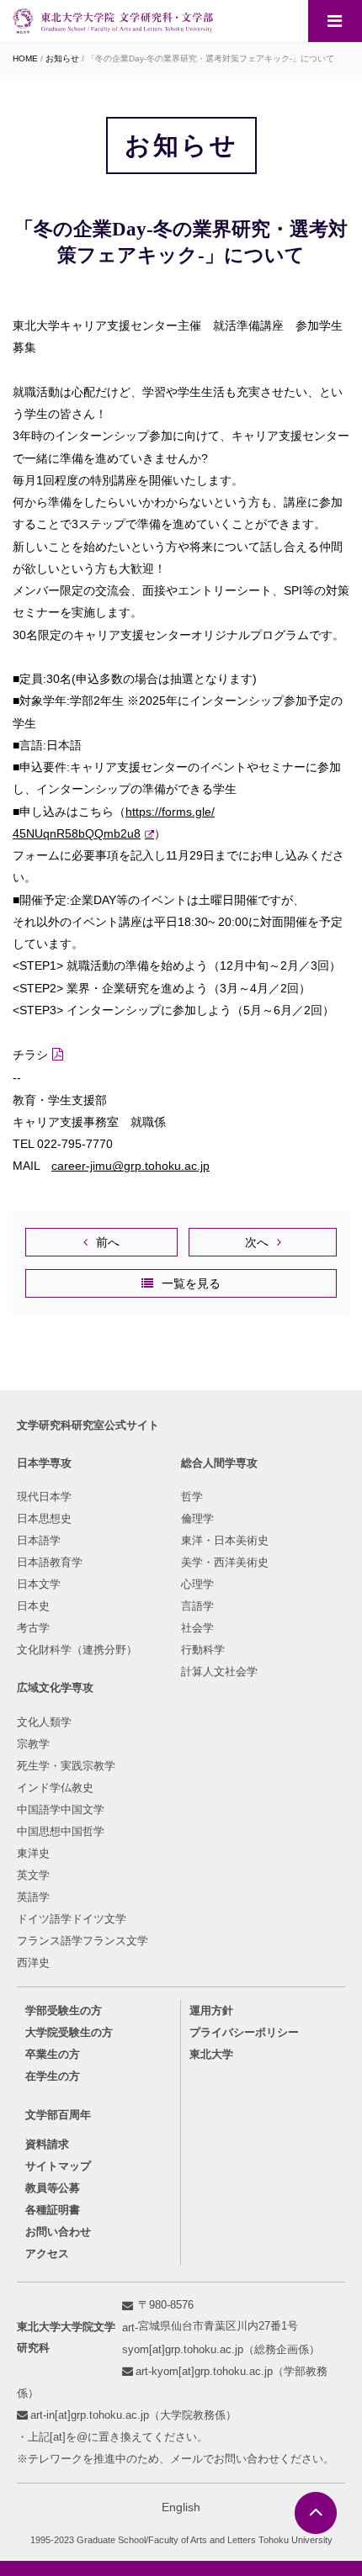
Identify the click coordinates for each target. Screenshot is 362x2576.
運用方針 (211, 2010)
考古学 (33, 1628)
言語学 (197, 1606)
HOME (25, 58)
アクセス (47, 2253)
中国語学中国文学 (61, 1809)
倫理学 (197, 1518)
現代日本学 (44, 1497)
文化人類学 (44, 1722)
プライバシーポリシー (244, 2032)
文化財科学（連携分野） (77, 1650)
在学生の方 (53, 2076)
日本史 (33, 1606)
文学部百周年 (58, 2115)
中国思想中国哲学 (61, 1831)
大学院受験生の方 (69, 2032)
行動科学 (203, 1650)
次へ (257, 1242)
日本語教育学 (50, 1562)
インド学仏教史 (55, 1788)
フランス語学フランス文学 (83, 1941)
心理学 (197, 1584)
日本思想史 (44, 1518)
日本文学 (39, 1584)
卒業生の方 (53, 2054)
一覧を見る (191, 1283)
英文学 (33, 1875)
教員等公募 (53, 2188)
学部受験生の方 (64, 2010)
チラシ (30, 1055)
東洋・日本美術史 (225, 1540)
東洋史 (33, 1853)
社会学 (197, 1628)
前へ (108, 1242)
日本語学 (39, 1540)
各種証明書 (53, 2210)
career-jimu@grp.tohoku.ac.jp (130, 1166)
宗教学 (33, 1744)
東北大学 (211, 2054)
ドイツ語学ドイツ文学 (72, 1919)
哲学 (192, 1497)
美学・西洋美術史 (225, 1562)
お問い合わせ (58, 2232)
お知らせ (62, 58)
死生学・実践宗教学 (66, 1766)
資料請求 (47, 2144)
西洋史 (33, 1962)
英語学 (33, 1897)
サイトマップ (58, 2166)
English (181, 2507)
